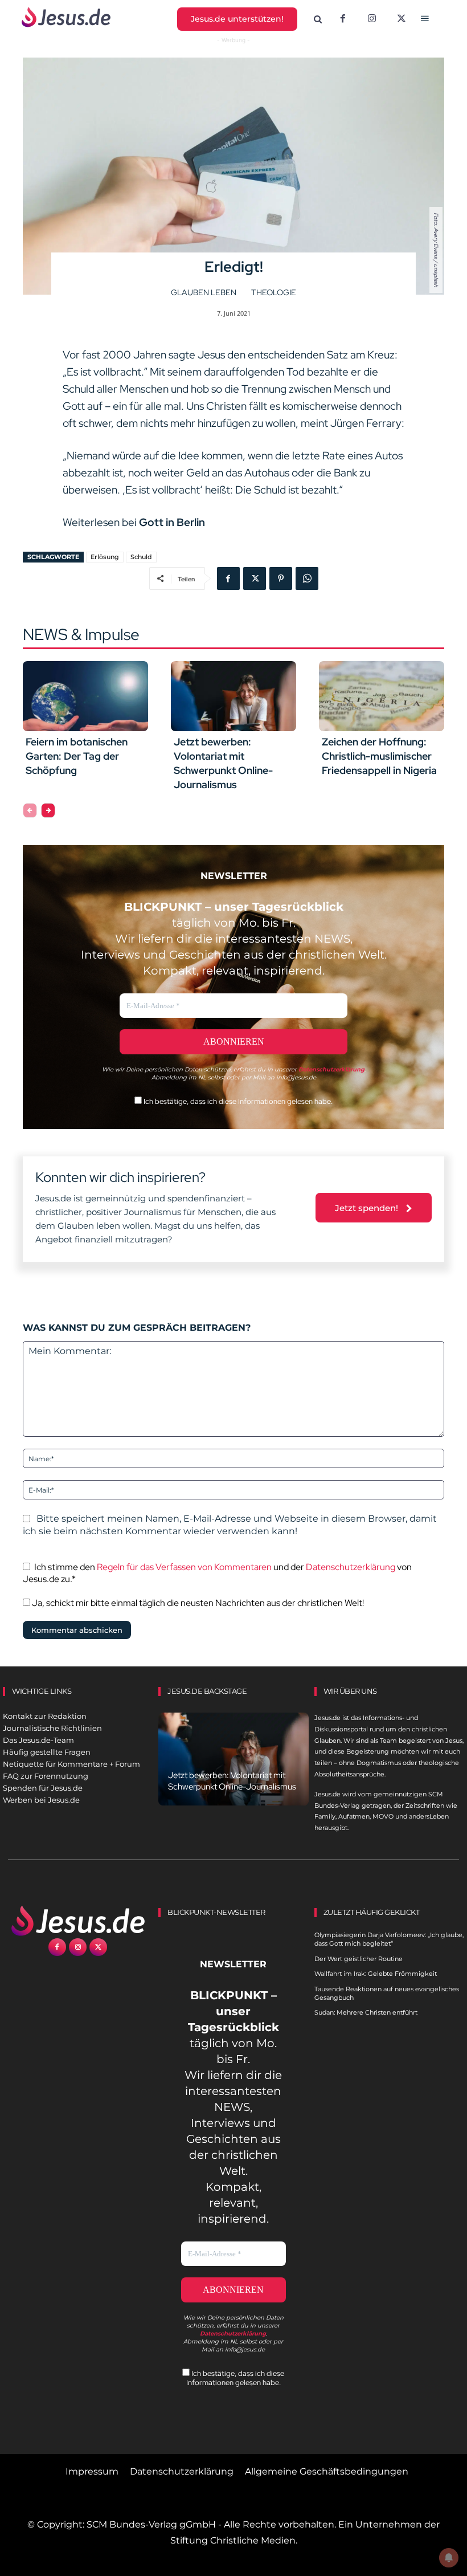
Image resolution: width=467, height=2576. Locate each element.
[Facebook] (343, 19)
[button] (318, 20)
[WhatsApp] (307, 578)
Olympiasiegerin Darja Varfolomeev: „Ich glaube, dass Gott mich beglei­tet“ (389, 1939)
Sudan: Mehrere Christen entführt (366, 2012)
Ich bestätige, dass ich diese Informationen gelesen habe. (237, 1101)
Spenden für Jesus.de (43, 1788)
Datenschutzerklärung (351, 1567)
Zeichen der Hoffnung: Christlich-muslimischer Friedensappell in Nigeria (379, 756)
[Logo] (78, 1921)
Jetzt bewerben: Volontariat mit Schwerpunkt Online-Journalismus (223, 763)
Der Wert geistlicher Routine (359, 1959)
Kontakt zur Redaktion (45, 1716)
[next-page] (48, 810)
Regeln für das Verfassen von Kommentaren (184, 1567)
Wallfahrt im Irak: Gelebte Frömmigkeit (376, 1974)
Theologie (274, 292)
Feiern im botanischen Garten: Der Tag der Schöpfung (77, 756)
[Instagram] (372, 19)
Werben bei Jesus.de (41, 1800)
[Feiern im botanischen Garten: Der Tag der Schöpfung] (85, 696)
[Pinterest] (281, 578)
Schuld (141, 557)
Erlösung (105, 557)
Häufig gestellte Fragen (47, 1752)
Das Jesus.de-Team (38, 1740)
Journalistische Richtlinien (52, 1728)
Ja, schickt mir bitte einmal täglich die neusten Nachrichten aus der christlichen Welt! (197, 1603)
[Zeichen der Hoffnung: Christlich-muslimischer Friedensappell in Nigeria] (382, 696)
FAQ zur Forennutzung (46, 1776)
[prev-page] (30, 810)
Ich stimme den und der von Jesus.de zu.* (217, 1573)
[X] (402, 19)
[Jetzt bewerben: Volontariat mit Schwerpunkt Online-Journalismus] (233, 696)
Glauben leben (204, 292)
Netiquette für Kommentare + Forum (71, 1764)
